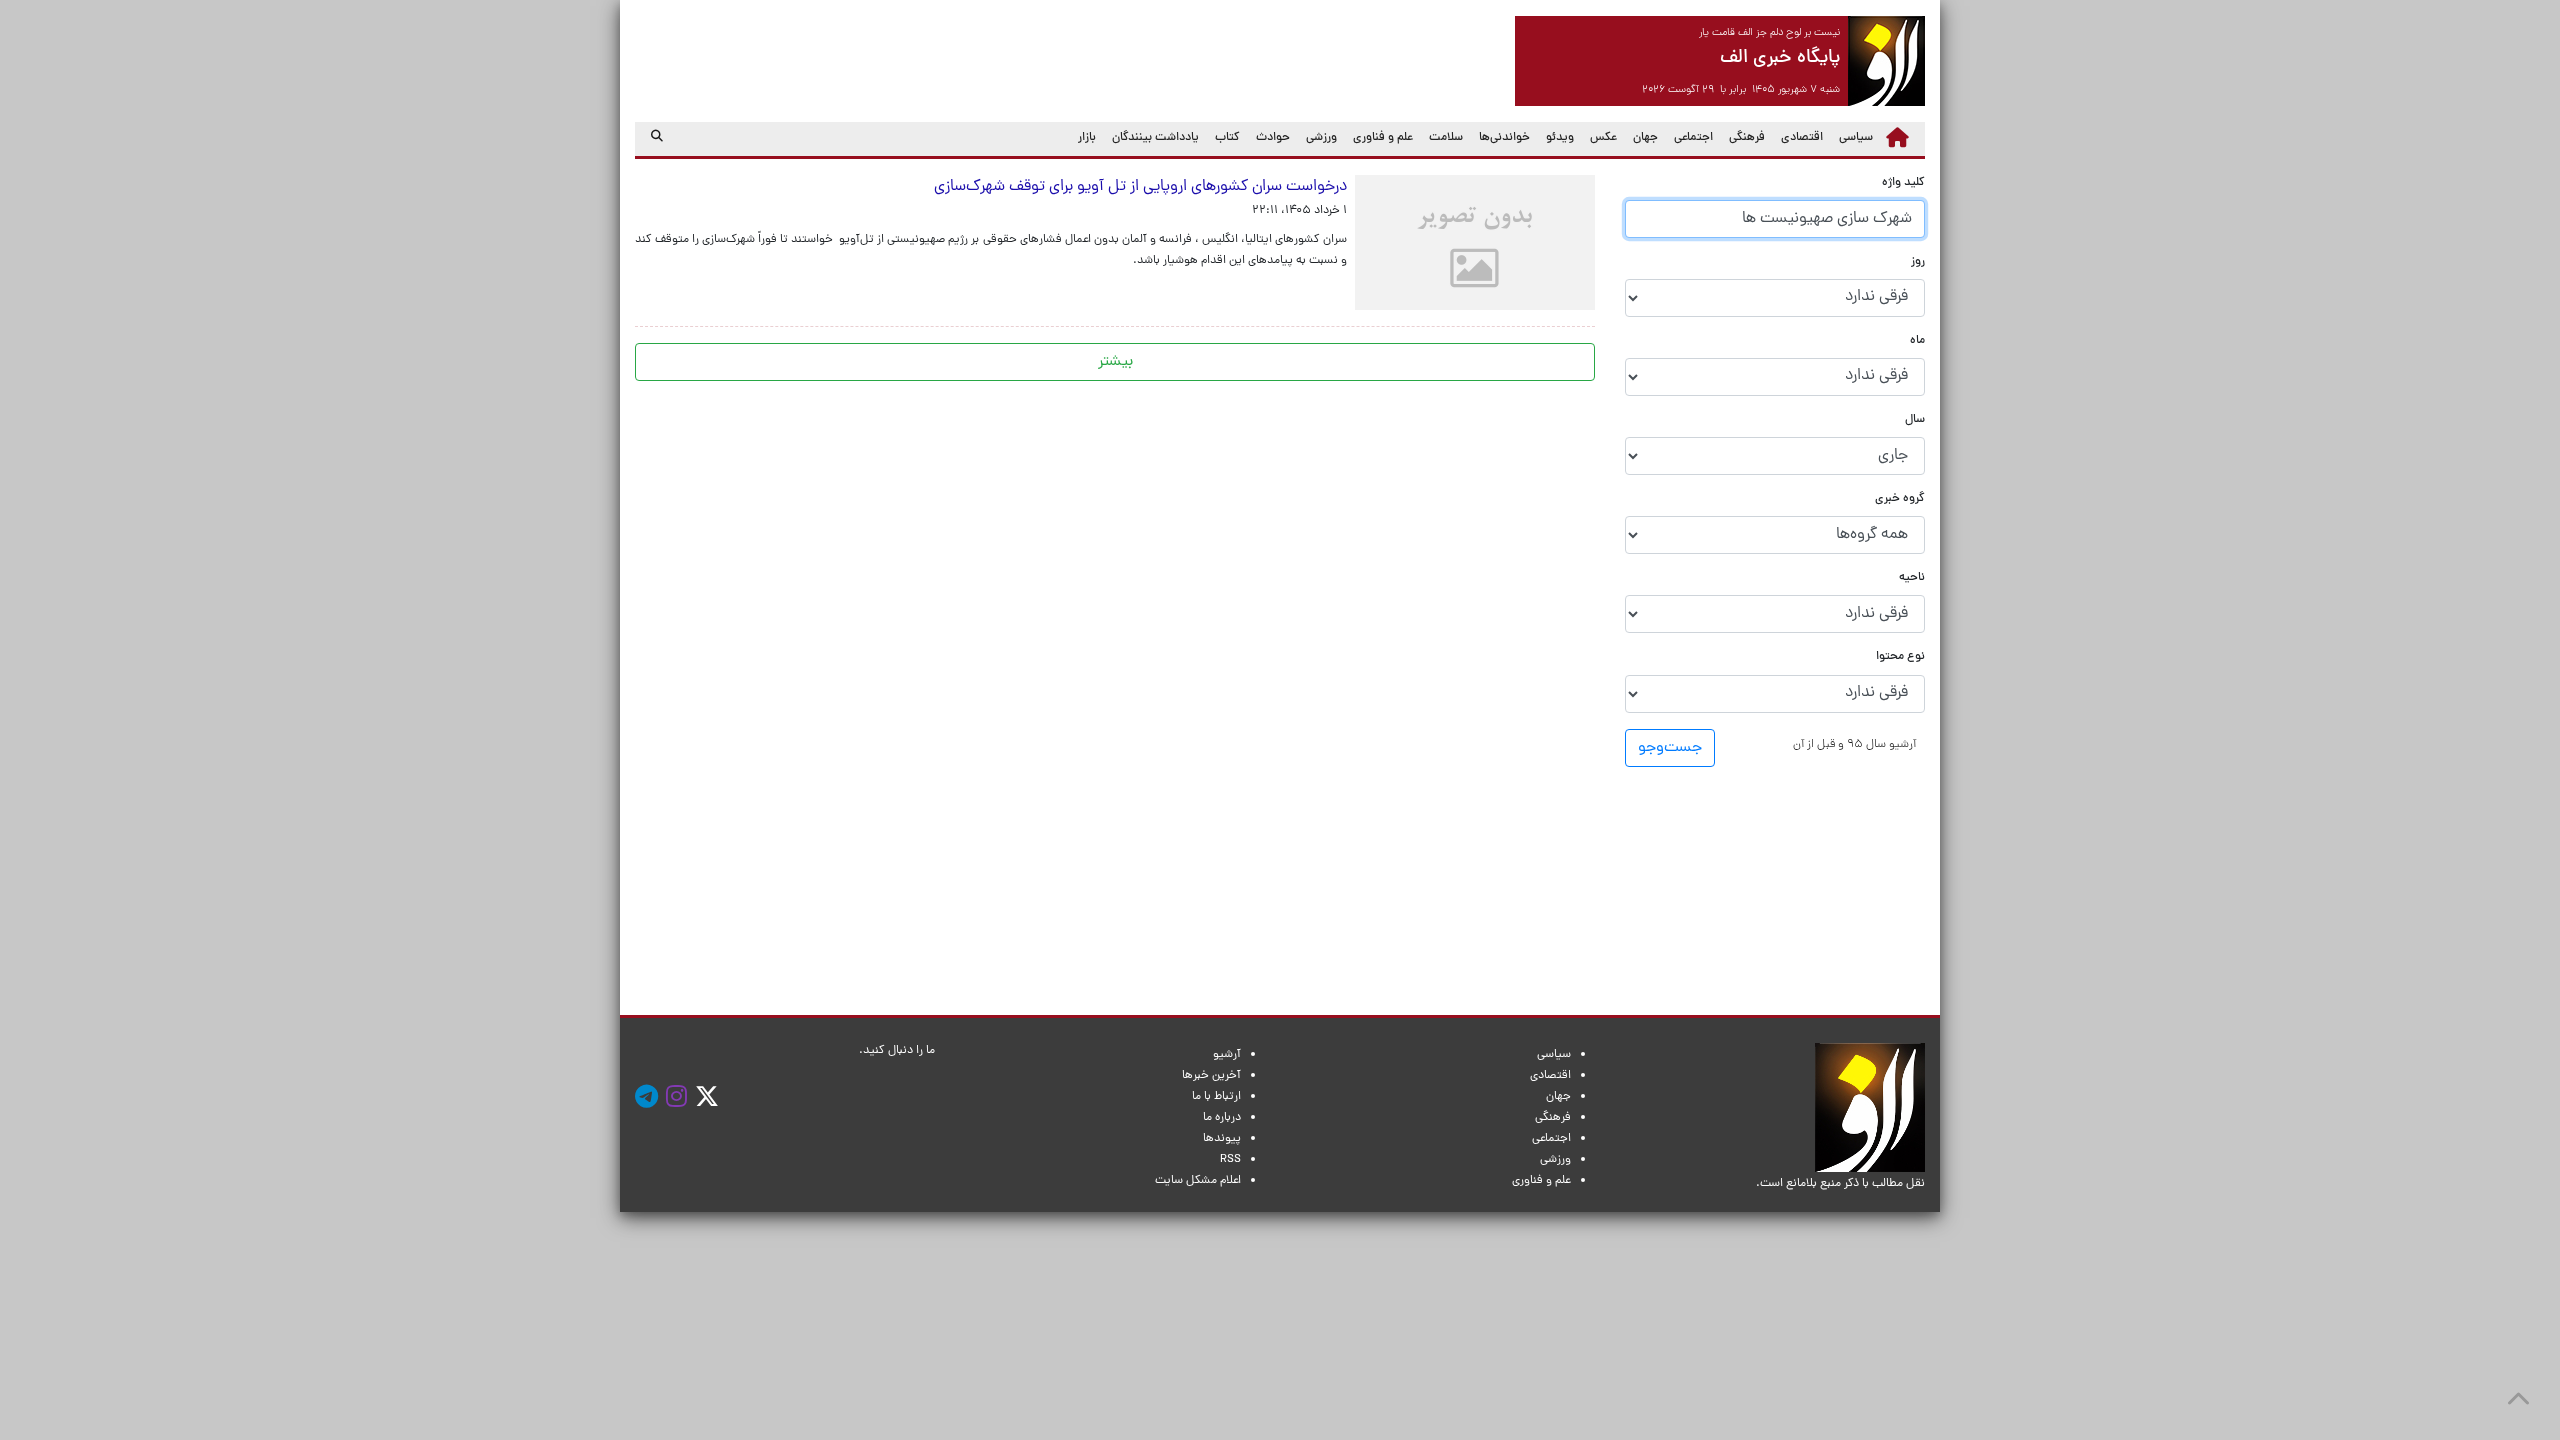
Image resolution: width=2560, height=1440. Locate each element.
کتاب (1227, 138)
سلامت (1446, 138)
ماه (1917, 341)
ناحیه (1912, 578)
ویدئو (1560, 138)
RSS (1230, 1160)
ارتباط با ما (1216, 1097)
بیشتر (1115, 362)
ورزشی (1321, 138)
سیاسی (1856, 138)
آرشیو (1227, 1055)
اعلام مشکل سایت (1198, 1181)
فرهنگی (1747, 138)
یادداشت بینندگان (1155, 138)
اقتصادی (1802, 138)
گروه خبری (1900, 499)
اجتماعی (1693, 138)
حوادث (1273, 138)
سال (1915, 420)
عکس (1603, 138)
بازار (1087, 138)
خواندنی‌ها (1504, 138)
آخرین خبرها (1211, 1076)
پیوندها (1222, 1139)
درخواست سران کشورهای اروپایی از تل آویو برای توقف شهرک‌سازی (1136, 187)
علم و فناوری (1383, 138)
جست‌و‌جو (1670, 748)
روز (1918, 262)
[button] (1854, 744)
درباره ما (1222, 1118)
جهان (1645, 138)
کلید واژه (1903, 183)
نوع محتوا (1900, 657)
